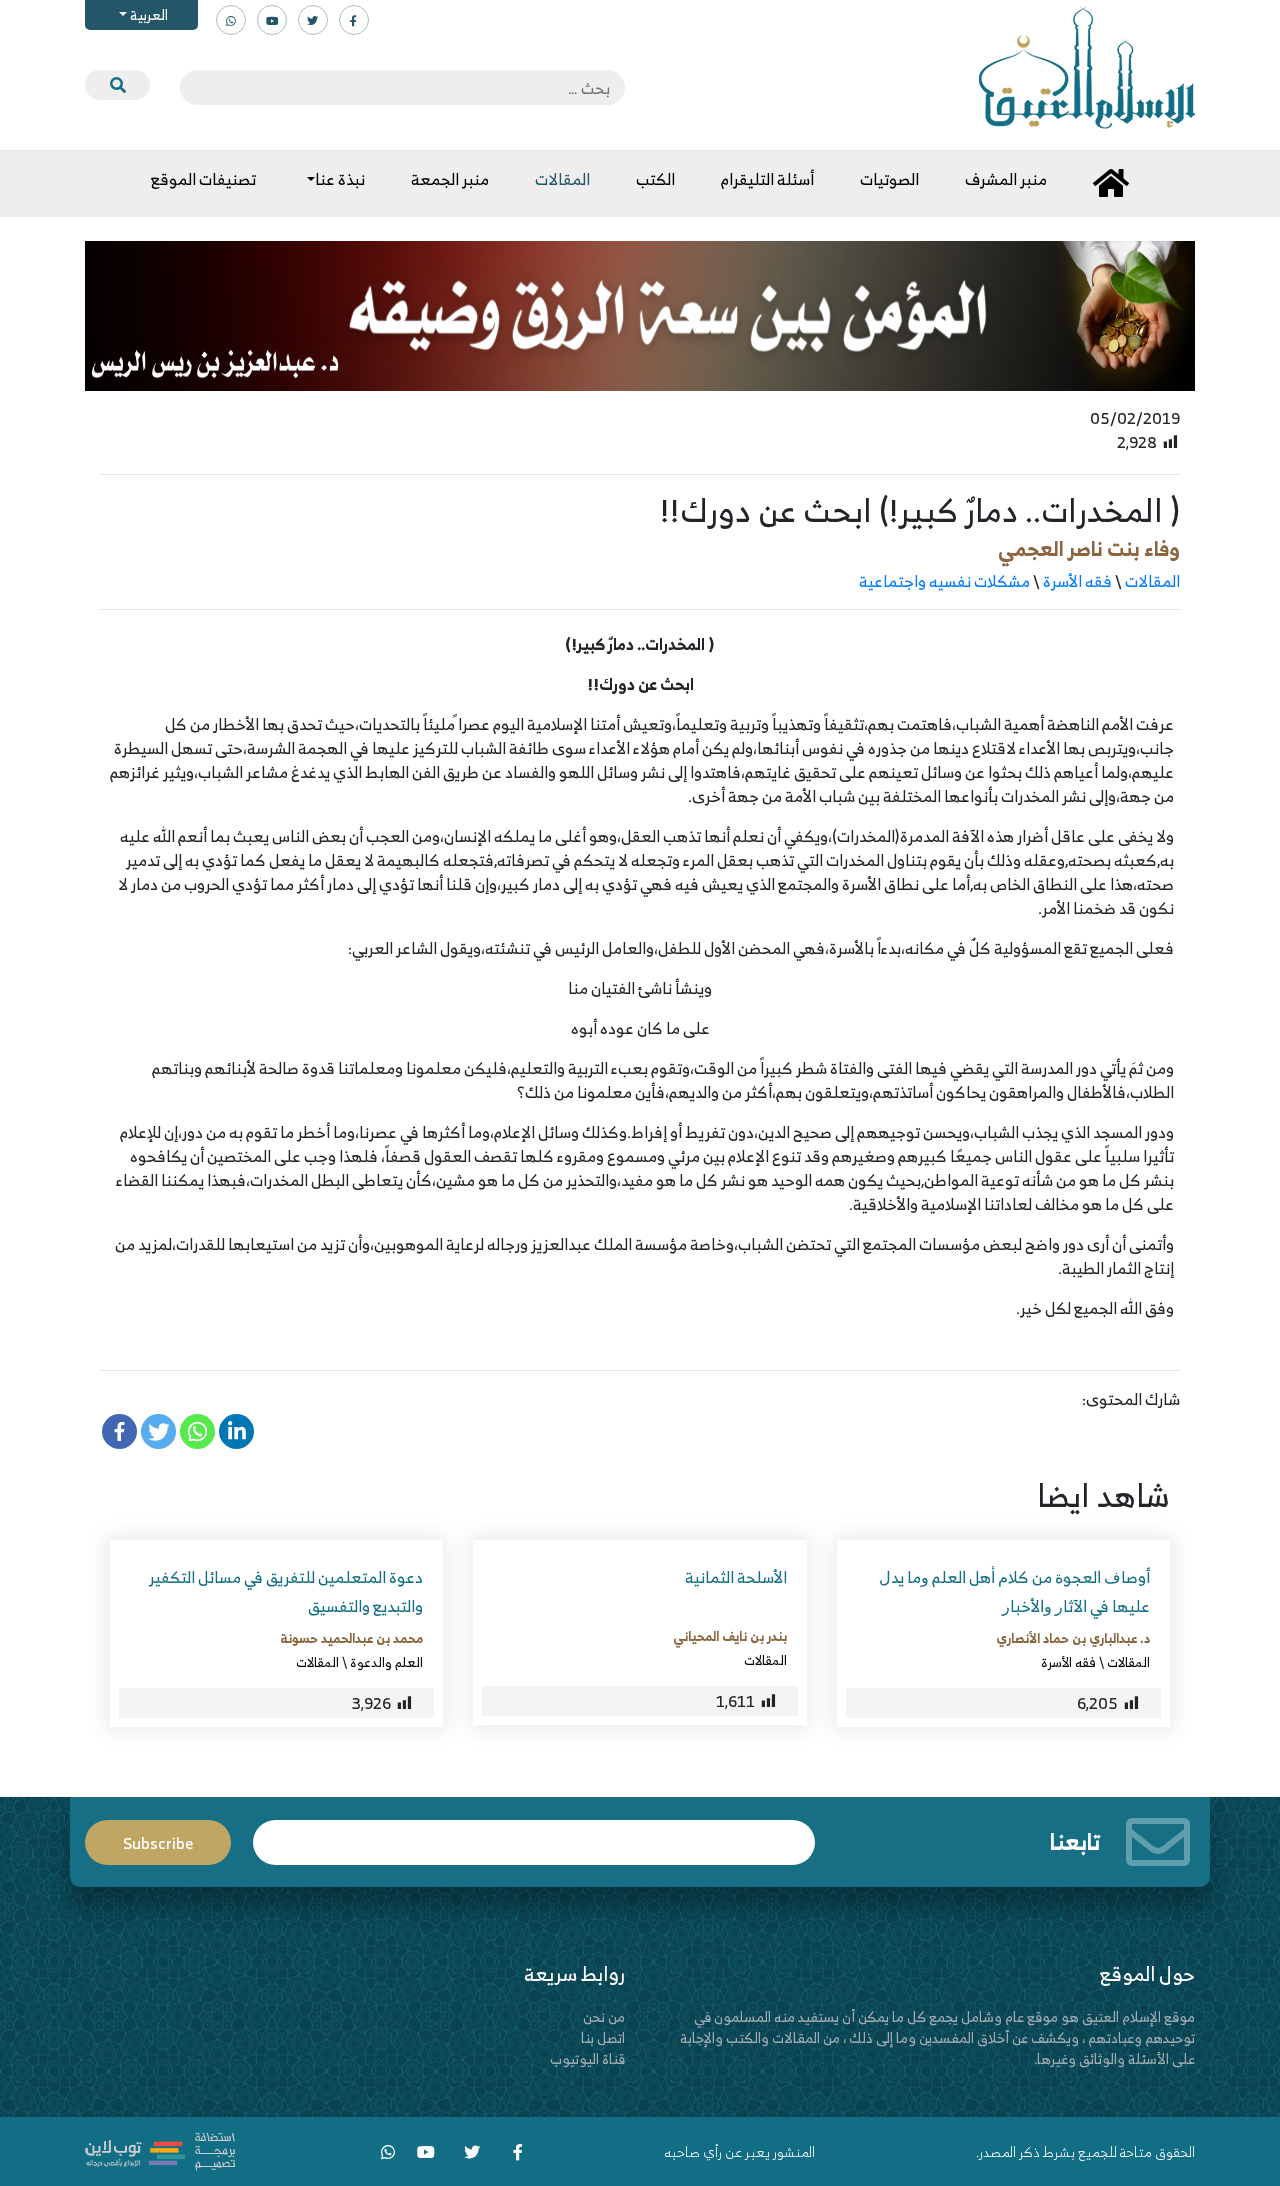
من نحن (604, 2016)
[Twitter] (158, 1431)
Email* (534, 1833)
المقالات (1152, 581)
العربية (147, 14)
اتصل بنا (603, 2037)
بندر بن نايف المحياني (730, 1636)
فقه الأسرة (1077, 581)
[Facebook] (119, 1431)
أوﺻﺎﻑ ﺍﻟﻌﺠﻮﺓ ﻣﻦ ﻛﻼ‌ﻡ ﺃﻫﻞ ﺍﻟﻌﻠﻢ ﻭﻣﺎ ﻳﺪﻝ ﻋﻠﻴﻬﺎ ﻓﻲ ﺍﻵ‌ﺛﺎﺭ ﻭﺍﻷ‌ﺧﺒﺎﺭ (1014, 1591)
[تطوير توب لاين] (160, 2149)
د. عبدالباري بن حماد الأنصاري (1073, 1638)
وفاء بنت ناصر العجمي (1089, 548)
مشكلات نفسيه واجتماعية (944, 581)
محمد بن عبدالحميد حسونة (351, 1638)
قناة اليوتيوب (587, 2058)
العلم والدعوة (386, 1662)
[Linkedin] (236, 1431)
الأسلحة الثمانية (736, 1577)
